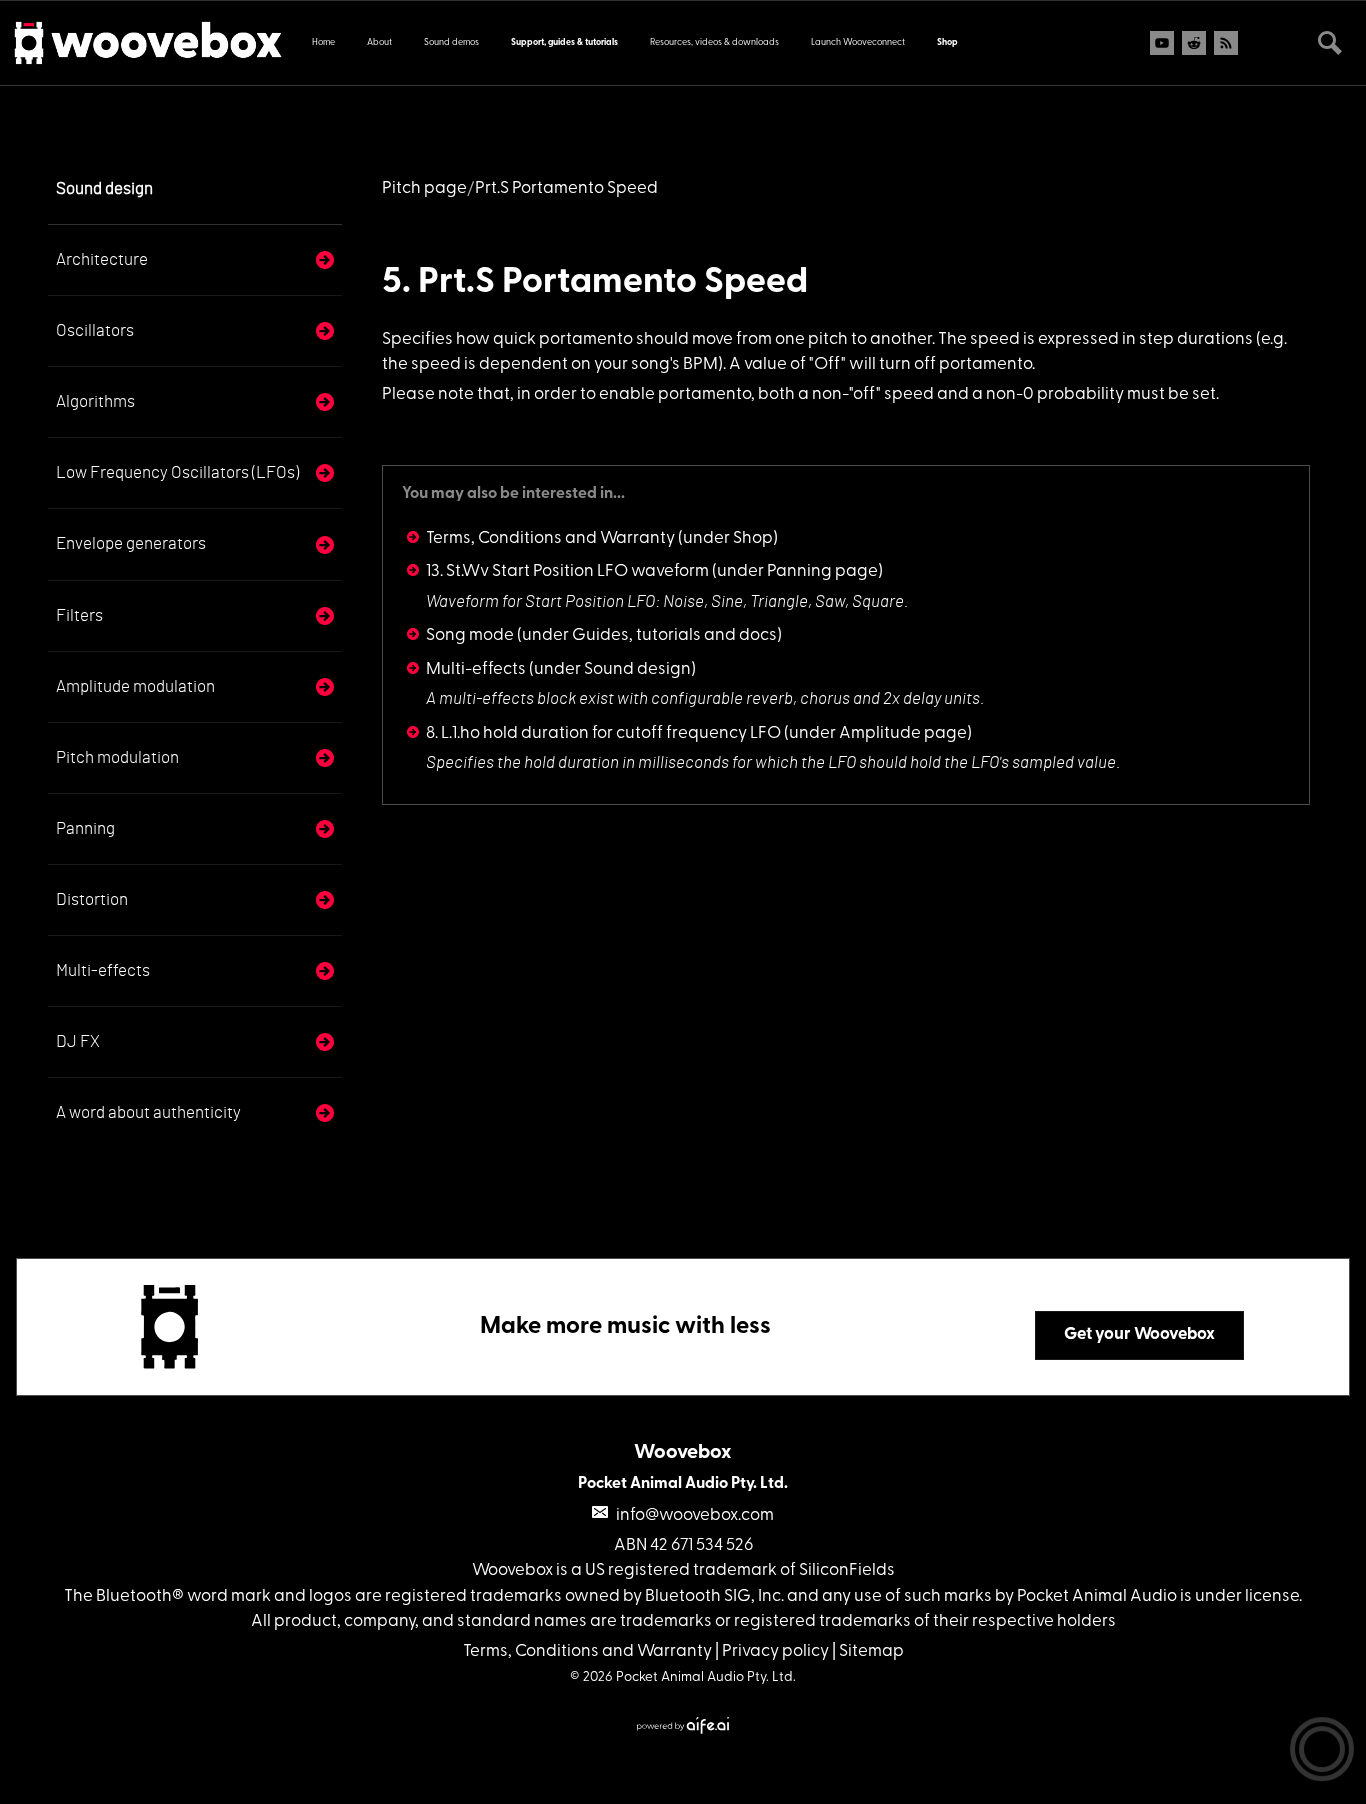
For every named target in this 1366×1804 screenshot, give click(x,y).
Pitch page (424, 188)
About (379, 42)
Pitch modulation (117, 757)
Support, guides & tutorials (564, 42)
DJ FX (78, 1041)
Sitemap (871, 1651)
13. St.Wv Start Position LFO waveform (567, 571)
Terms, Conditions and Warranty (550, 538)
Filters (79, 615)
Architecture (102, 259)
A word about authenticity (148, 1112)
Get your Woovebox (1139, 1334)
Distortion (92, 899)
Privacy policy (775, 1651)
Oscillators (95, 330)
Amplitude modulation (135, 686)
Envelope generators (131, 543)
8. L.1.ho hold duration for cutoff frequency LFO (603, 733)
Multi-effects (103, 970)
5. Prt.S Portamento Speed (595, 283)
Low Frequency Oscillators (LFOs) (177, 472)
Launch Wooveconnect (858, 42)
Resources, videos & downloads (714, 42)
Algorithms (95, 401)
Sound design (104, 188)
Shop (947, 42)
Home (323, 42)
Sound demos (451, 42)
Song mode (470, 635)
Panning (85, 828)
